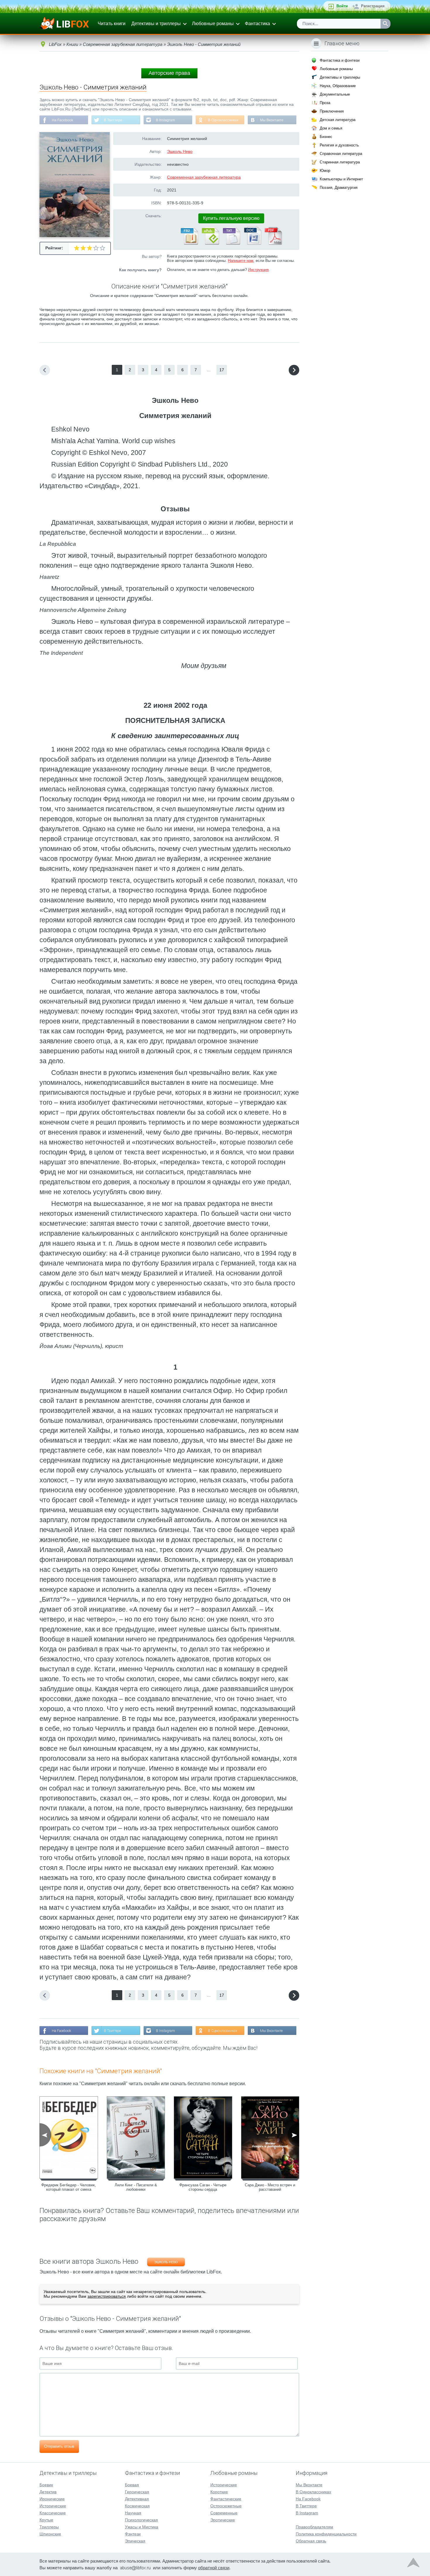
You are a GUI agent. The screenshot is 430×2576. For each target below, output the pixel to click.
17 (222, 370)
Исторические (53, 2506)
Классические (53, 2513)
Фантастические (226, 2499)
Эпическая (135, 2541)
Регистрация (373, 6)
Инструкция (258, 270)
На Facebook (62, 120)
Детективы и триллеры (156, 24)
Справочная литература (341, 154)
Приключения (332, 111)
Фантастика (257, 24)
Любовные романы (213, 24)
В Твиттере (113, 120)
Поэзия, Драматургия (339, 188)
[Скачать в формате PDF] (273, 244)
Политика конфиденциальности (326, 2534)
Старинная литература (340, 162)
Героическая (137, 2492)
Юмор (325, 171)
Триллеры (49, 2527)
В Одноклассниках (223, 120)
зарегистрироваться (107, 2296)
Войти (342, 6)
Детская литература (338, 120)
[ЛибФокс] (65, 24)
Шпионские (50, 2534)
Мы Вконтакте (272, 120)
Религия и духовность (339, 145)
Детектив (48, 2492)
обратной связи (214, 2568)
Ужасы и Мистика (142, 2527)
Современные (224, 2513)
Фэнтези (133, 2534)
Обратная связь (311, 2541)
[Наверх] (413, 2564)
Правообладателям (314, 2527)
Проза (325, 103)
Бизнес (326, 137)
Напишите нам (241, 261)
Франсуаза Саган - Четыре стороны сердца (203, 2187)
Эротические (223, 2520)
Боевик (46, 2485)
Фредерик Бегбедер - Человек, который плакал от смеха (69, 2187)
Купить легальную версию (231, 218)
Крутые (46, 2520)
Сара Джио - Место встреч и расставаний (270, 2187)
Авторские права (169, 73)
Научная (133, 2513)
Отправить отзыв (59, 2446)
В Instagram (165, 120)
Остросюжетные (226, 2506)
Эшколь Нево (180, 151)
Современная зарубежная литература (204, 177)
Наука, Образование (338, 86)
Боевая (132, 2485)
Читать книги (112, 24)
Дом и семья (331, 128)
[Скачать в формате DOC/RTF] (252, 244)
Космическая (137, 2506)
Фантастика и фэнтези (340, 60)
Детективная (137, 2499)
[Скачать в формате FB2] (189, 244)
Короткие (219, 2492)
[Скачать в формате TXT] (231, 244)
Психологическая (141, 2520)
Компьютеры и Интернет (341, 179)
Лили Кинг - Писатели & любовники (136, 2187)
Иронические (52, 2499)
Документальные (335, 94)
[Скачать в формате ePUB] (210, 244)
